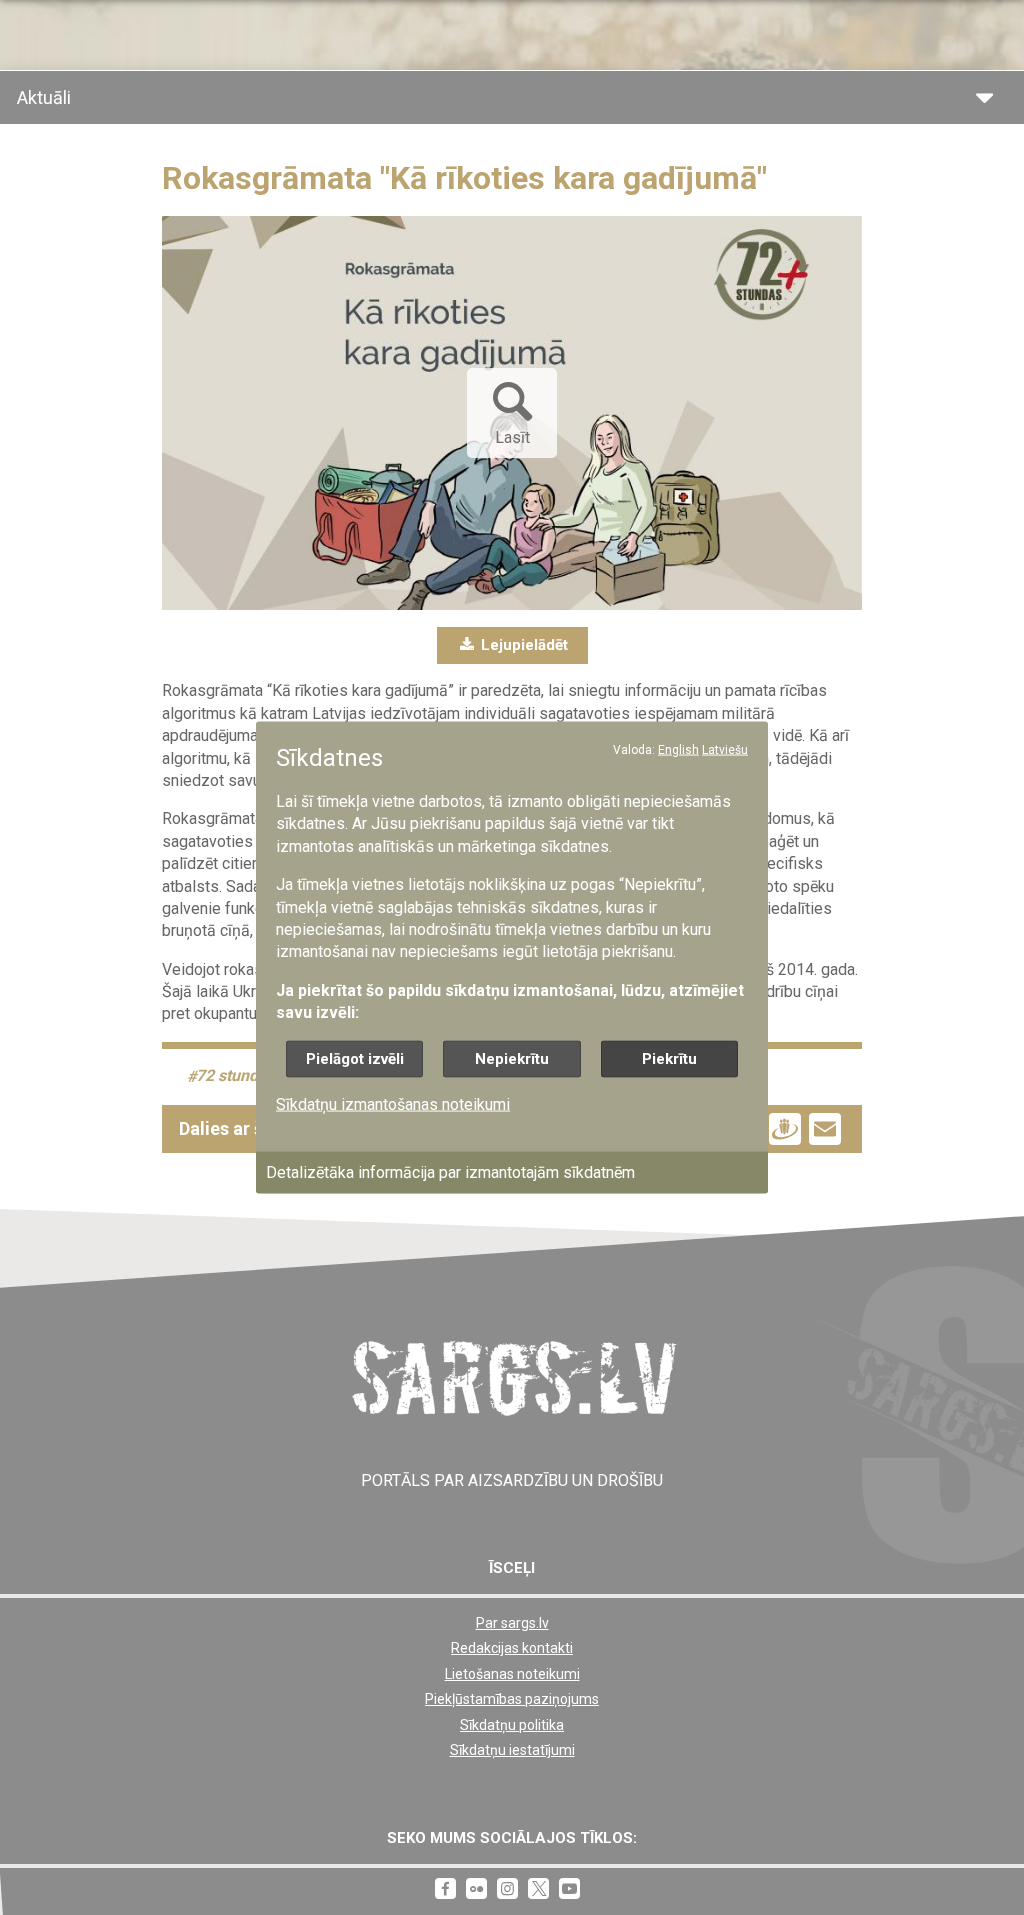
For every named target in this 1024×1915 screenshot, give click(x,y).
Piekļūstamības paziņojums (512, 1699)
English (678, 749)
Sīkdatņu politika (512, 1725)
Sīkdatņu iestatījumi (512, 1750)
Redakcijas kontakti (512, 1648)
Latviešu (725, 749)
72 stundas (235, 1076)
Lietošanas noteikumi (512, 1674)
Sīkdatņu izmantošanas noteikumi (393, 1103)
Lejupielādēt (522, 645)
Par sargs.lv (512, 1623)
